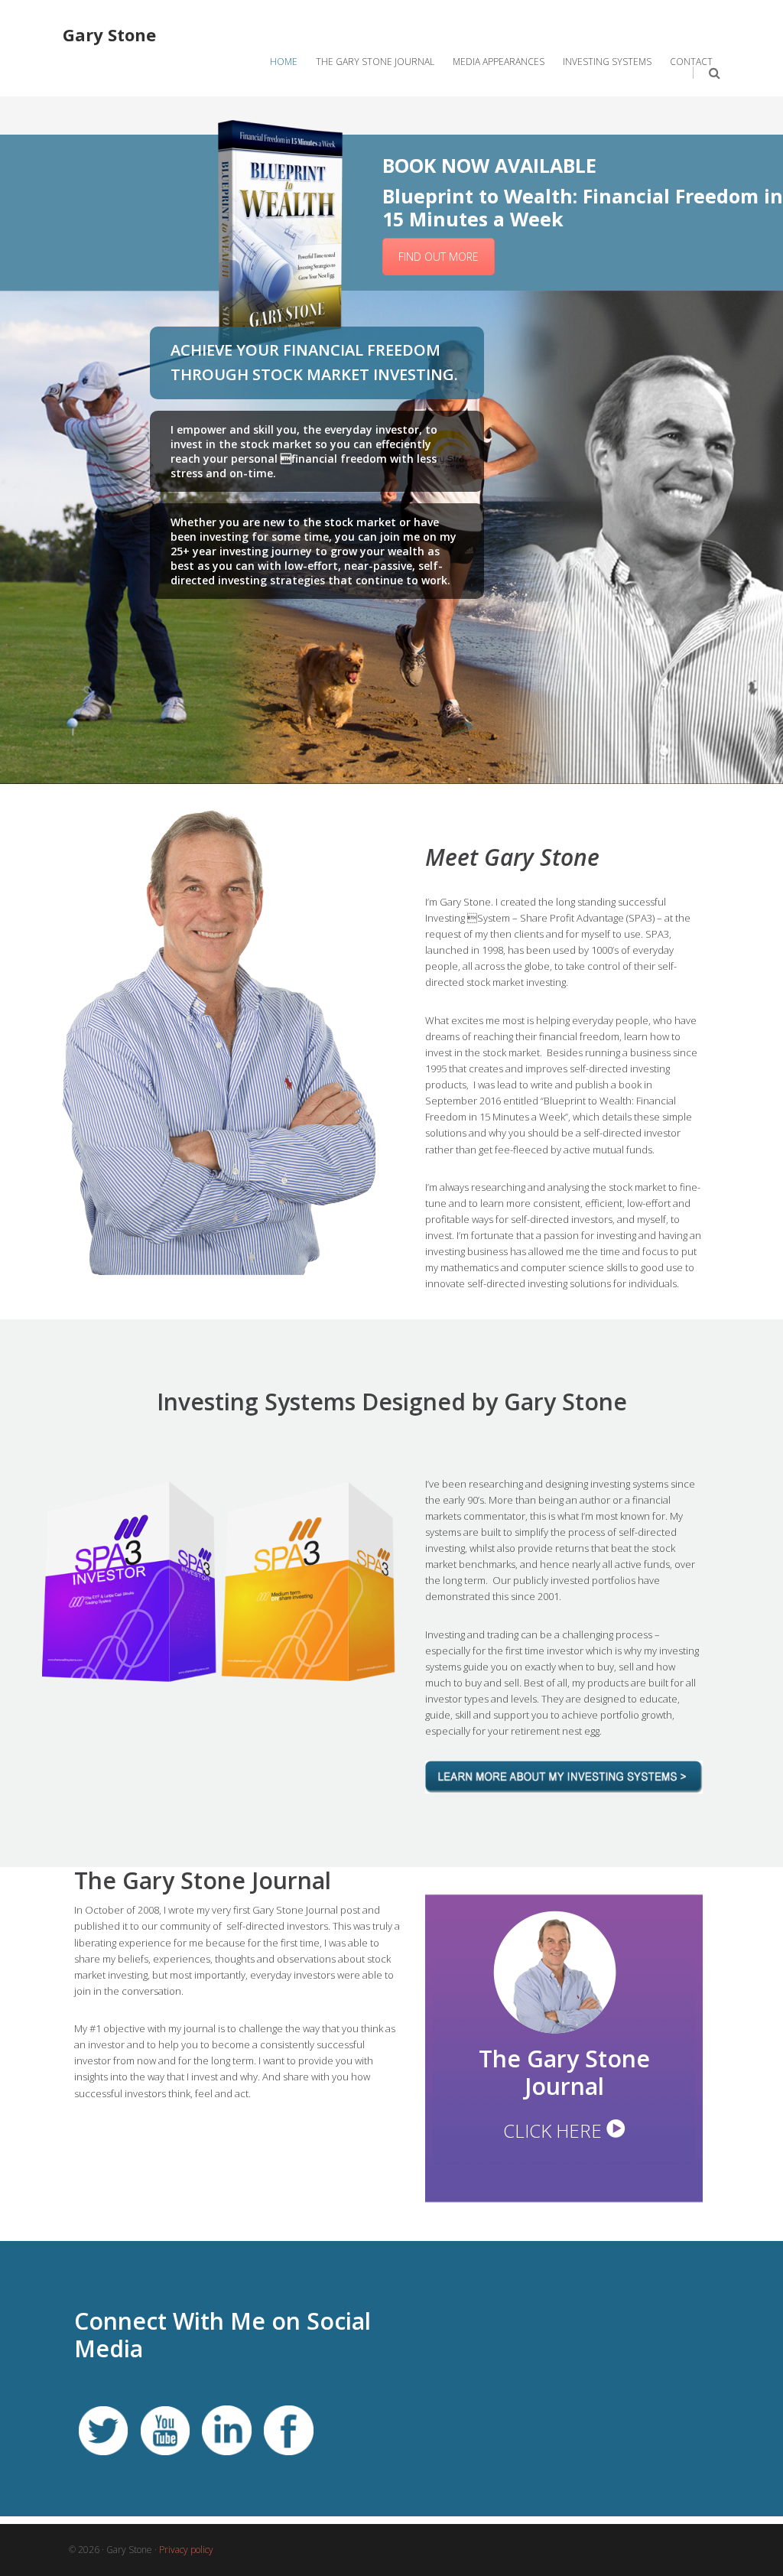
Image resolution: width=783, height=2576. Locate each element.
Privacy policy (186, 2550)
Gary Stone (109, 34)
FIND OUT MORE (439, 257)
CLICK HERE (555, 2130)
